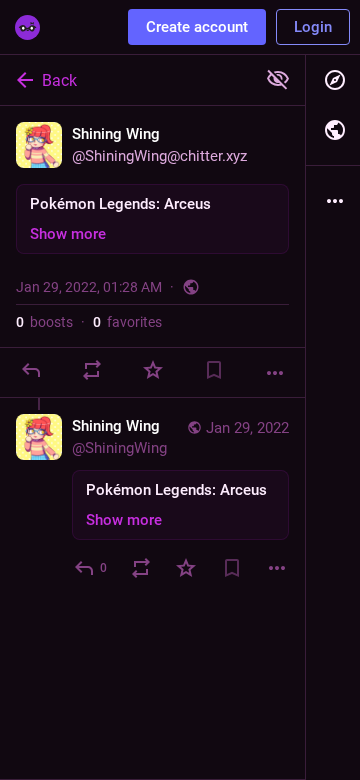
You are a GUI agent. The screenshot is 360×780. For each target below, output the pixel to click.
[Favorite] (153, 370)
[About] (333, 201)
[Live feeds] (333, 130)
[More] (275, 373)
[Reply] (31, 370)
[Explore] (333, 80)
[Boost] (92, 370)
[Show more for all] (278, 79)
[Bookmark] (214, 370)
